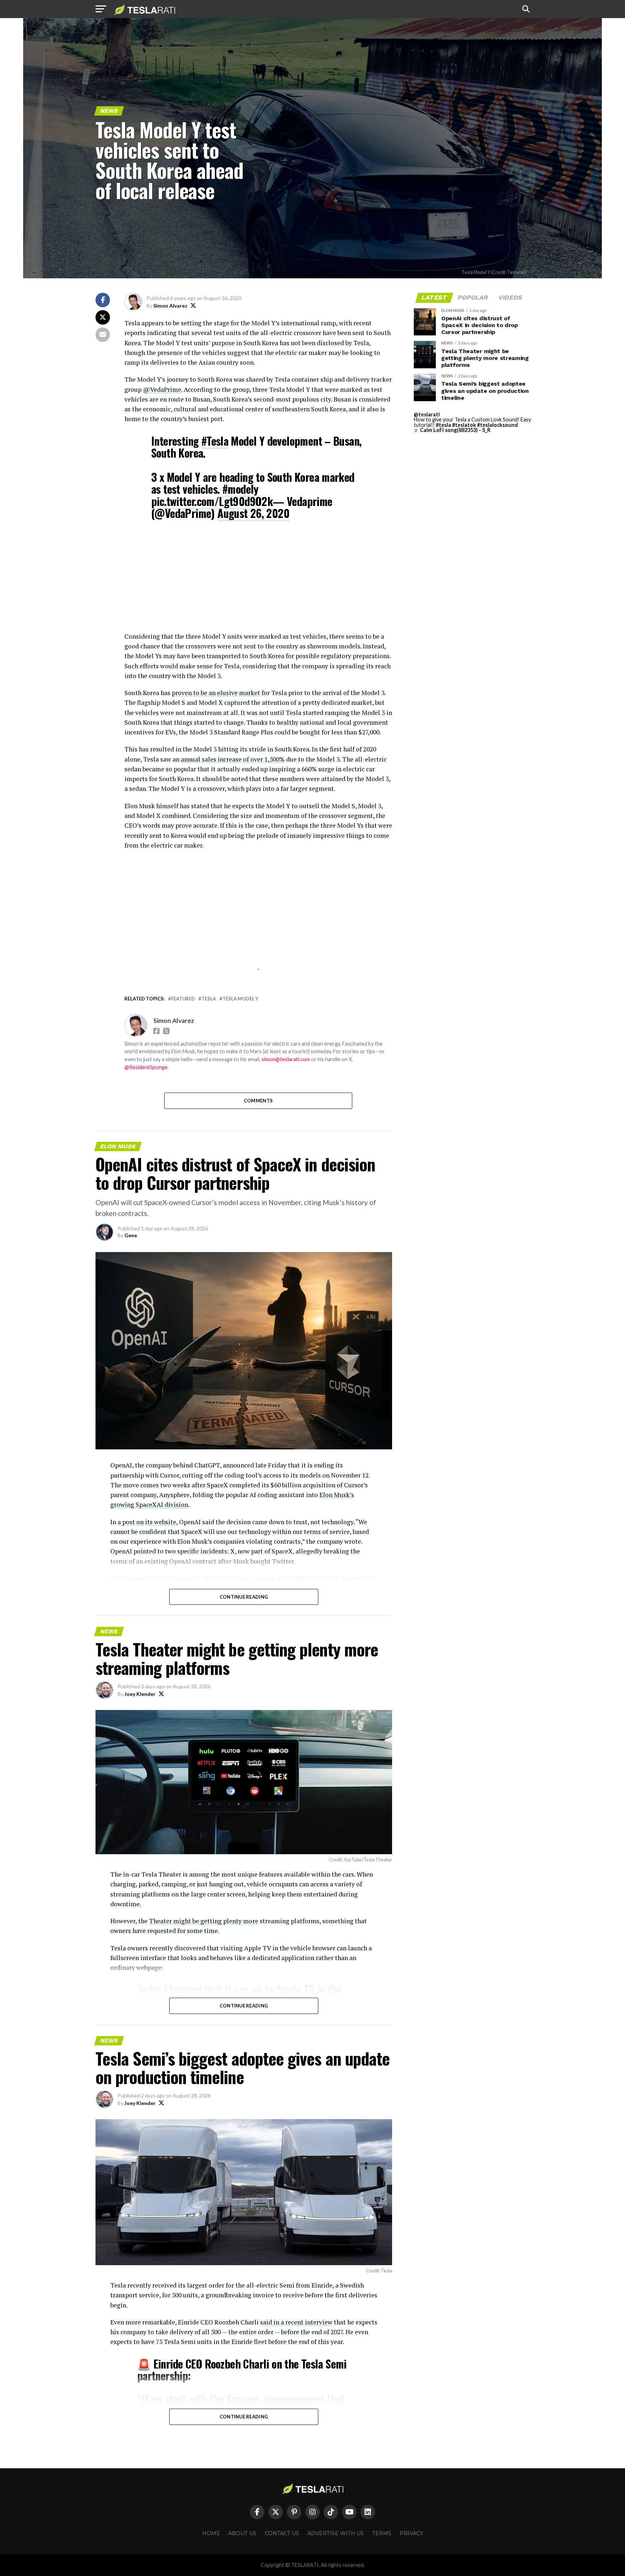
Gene (131, 1235)
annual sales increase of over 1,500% (233, 759)
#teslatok (464, 425)
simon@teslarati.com (286, 1059)
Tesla (209, 999)
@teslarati (427, 414)
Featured (183, 999)
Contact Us (282, 2533)
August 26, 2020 (253, 513)
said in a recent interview (296, 2322)
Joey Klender (140, 1694)
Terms (382, 2533)
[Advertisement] (258, 581)
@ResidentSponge (146, 1067)
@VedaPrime (162, 389)
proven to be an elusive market (216, 693)
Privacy (411, 2533)
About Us (242, 2533)
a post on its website (147, 1522)
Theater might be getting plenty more (204, 1921)
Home (211, 2533)
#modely (241, 489)
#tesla (443, 425)
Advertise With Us (336, 2533)
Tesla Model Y (240, 999)
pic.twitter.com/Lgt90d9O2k (212, 501)
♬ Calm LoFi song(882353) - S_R (452, 430)
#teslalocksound (498, 425)
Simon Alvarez (170, 306)
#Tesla (215, 441)
